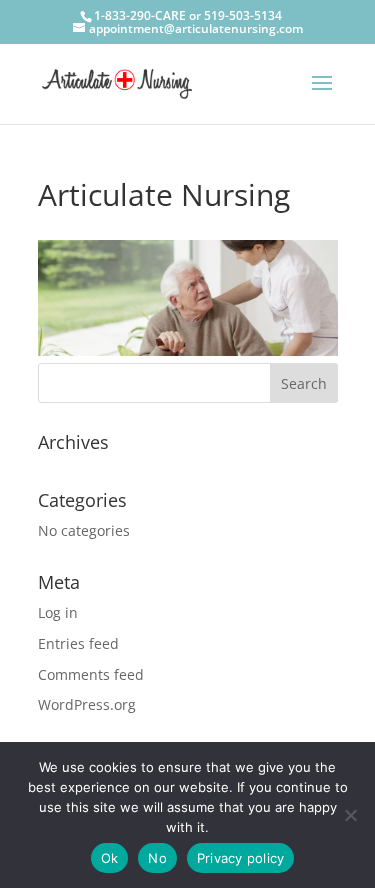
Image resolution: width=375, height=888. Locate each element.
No (157, 858)
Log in (58, 612)
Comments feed (91, 674)
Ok (110, 858)
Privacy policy (241, 858)
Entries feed (78, 643)
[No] (350, 815)
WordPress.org (87, 704)
